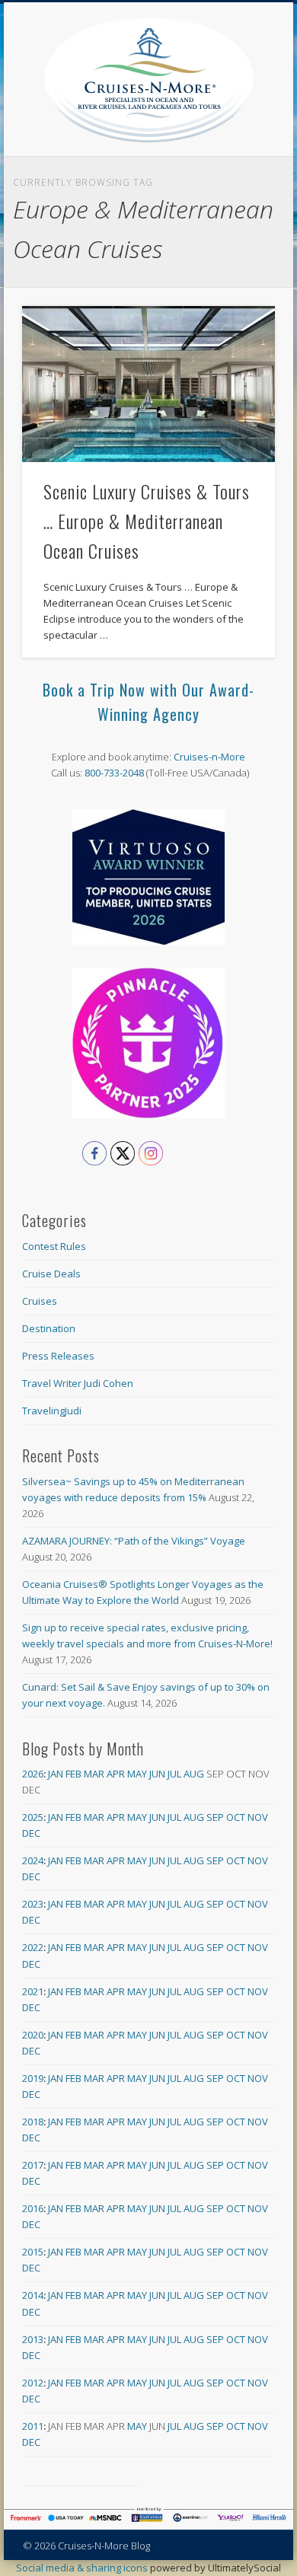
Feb (73, 1774)
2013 (33, 2339)
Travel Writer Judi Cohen (78, 1383)
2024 (33, 1860)
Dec (31, 1833)
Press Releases (58, 1356)
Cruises (40, 1301)
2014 (33, 2295)
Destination (49, 1328)
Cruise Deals (51, 1274)
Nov (258, 1817)
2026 (33, 1774)
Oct (236, 1817)
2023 (33, 1904)
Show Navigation (263, 136)
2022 (33, 1947)
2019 (33, 2078)
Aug (194, 1774)
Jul (174, 1774)
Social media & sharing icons (83, 2568)
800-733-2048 (114, 773)
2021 (33, 1991)
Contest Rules (54, 1246)
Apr (116, 1774)
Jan (56, 1774)
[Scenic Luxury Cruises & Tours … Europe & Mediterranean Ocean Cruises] (148, 384)
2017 (33, 2165)
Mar (94, 1774)
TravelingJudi (52, 1411)
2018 (33, 2122)
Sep (215, 1817)
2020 (33, 2035)
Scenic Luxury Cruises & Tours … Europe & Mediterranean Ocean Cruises (147, 521)
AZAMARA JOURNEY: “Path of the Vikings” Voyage (134, 1541)
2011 (33, 2426)
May (137, 1774)
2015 (33, 2252)
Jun (157, 1774)
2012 (33, 2383)
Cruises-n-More (209, 757)
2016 (33, 2208)
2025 (33, 1817)
